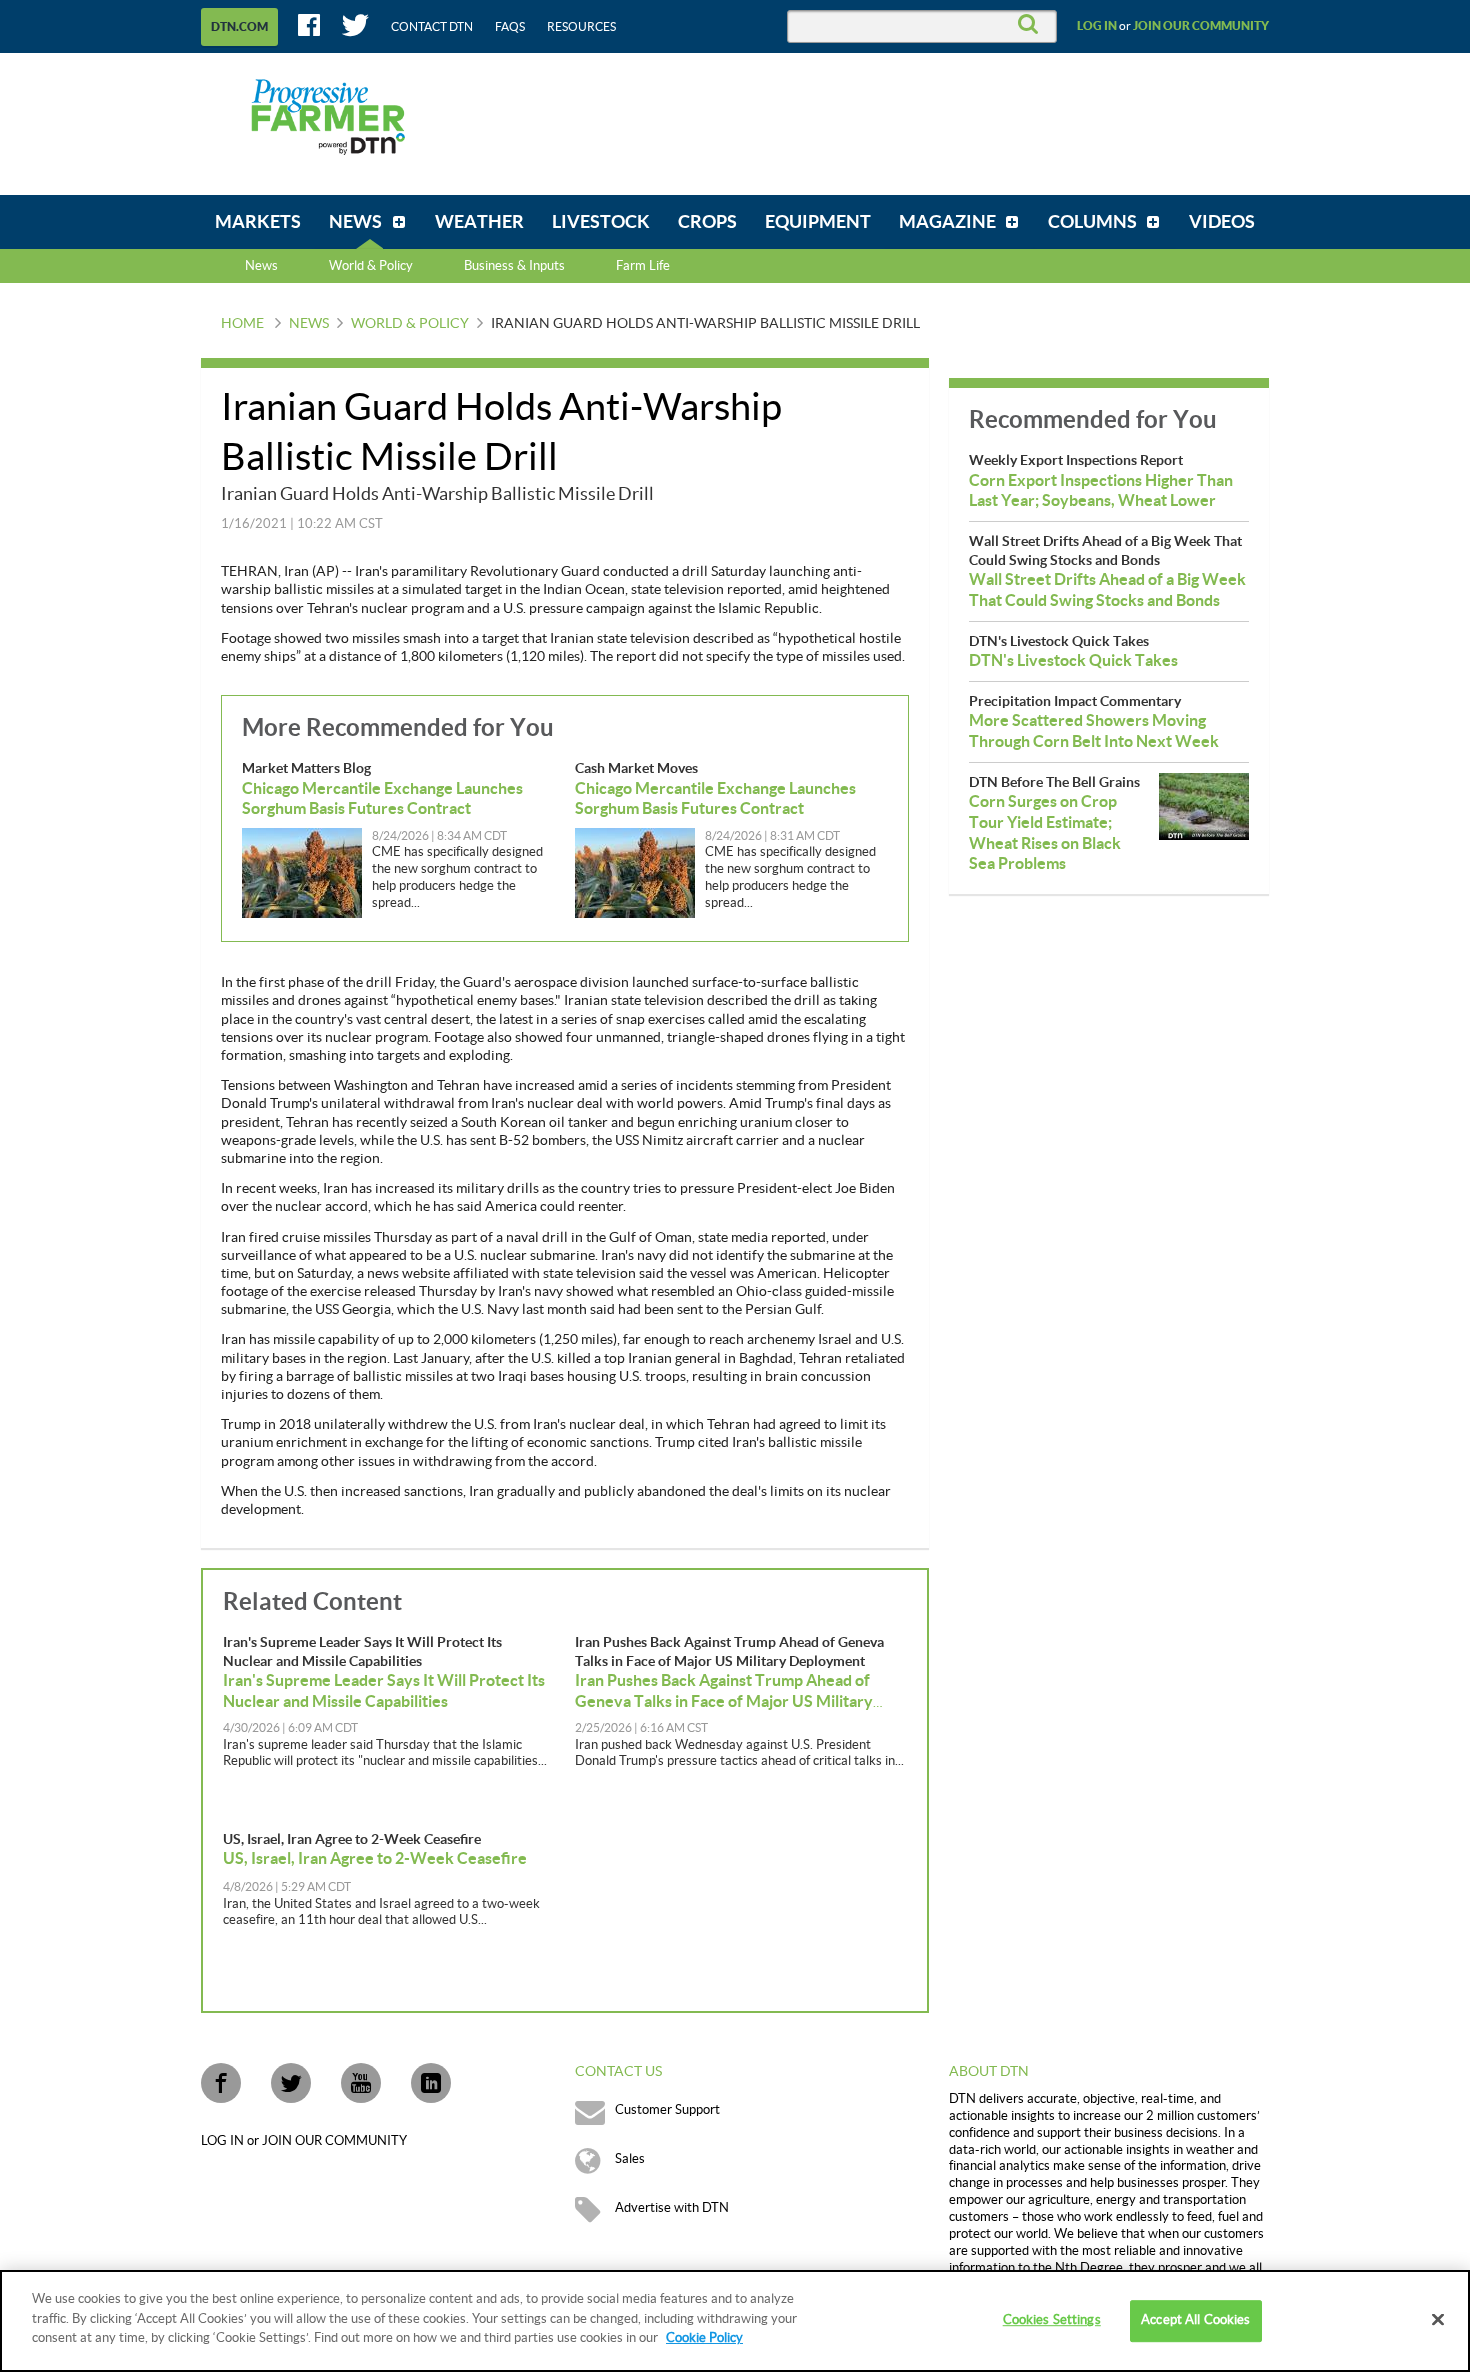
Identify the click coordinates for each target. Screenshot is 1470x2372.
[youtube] (361, 2083)
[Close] (1438, 2320)
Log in (1097, 26)
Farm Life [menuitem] (643, 266)
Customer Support (667, 2110)
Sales (630, 2159)
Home (242, 324)
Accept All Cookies (1195, 2320)
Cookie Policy (704, 2338)
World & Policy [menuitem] (371, 266)
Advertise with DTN (672, 2208)
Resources (581, 27)
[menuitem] (258, 222)
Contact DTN (432, 27)
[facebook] (221, 2083)
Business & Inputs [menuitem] (514, 266)
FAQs (510, 27)
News (261, 266)
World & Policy (410, 324)
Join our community (1201, 26)
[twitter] (291, 2083)
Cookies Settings (1052, 2320)
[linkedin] (431, 2083)
